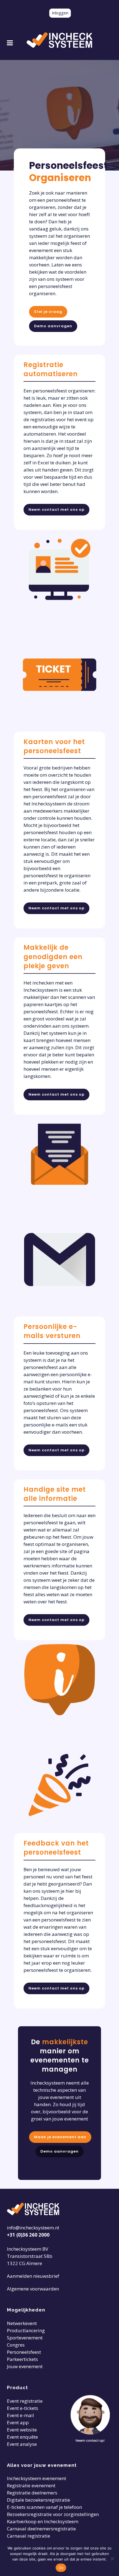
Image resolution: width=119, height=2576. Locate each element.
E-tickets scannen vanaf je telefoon (44, 2507)
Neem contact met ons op (56, 510)
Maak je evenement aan (60, 2137)
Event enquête (22, 2437)
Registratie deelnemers (32, 2493)
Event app (18, 2422)
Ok (61, 2568)
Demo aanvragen (53, 326)
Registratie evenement (31, 2485)
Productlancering (26, 2330)
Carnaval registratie (29, 2536)
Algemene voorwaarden (33, 2289)
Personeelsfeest (24, 2352)
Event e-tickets (23, 2408)
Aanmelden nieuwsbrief (33, 2276)
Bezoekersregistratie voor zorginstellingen (53, 2514)
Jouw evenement (25, 2366)
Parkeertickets (22, 2359)
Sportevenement (25, 2338)
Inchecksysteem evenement (37, 2478)
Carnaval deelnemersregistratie (41, 2529)
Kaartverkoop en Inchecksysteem (43, 2521)
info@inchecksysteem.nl (33, 2228)
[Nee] (112, 2559)
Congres (16, 2345)
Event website (22, 2430)
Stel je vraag (48, 312)
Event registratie (25, 2401)
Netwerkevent (22, 2323)
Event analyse (22, 2444)
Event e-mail (20, 2415)
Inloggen (60, 13)
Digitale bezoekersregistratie (38, 2500)
